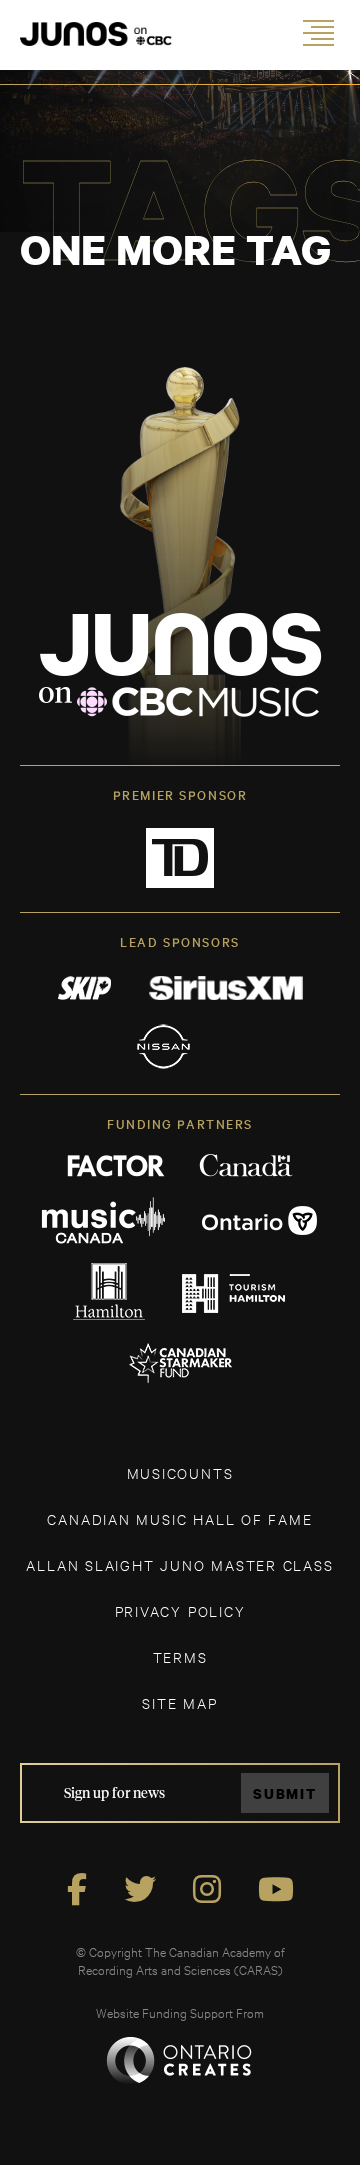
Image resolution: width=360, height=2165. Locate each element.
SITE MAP (179, 1702)
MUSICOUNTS (180, 1472)
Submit (285, 1793)
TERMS (180, 1656)
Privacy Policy (180, 1610)
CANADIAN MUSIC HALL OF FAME (179, 1518)
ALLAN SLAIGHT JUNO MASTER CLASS (179, 1564)
